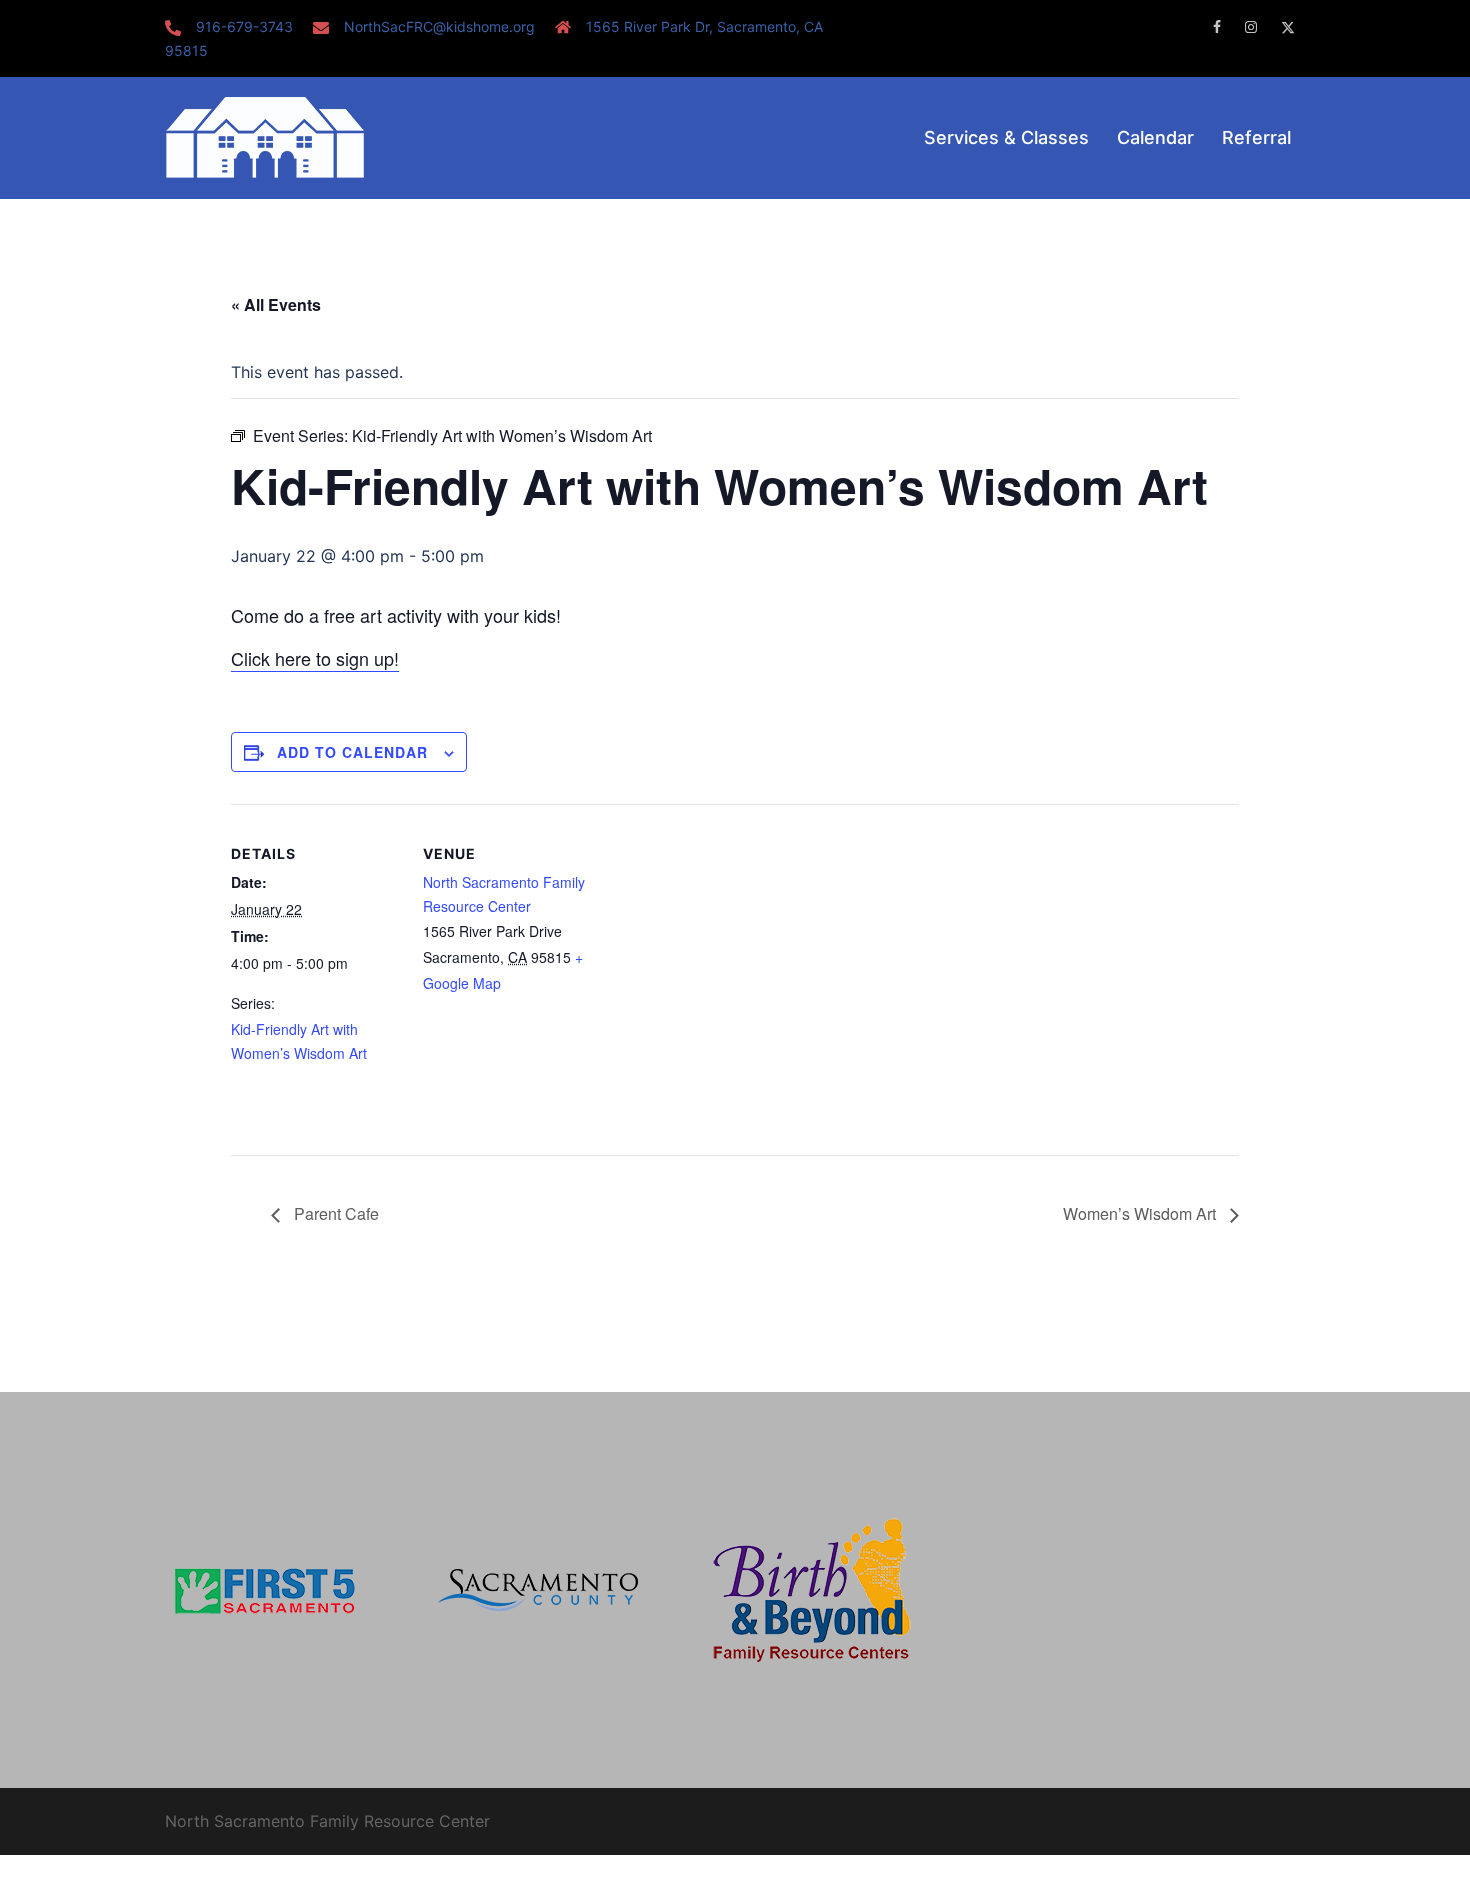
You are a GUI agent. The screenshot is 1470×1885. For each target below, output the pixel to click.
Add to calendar (352, 752)
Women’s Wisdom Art (1141, 1213)
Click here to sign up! (315, 658)
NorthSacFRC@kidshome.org (439, 26)
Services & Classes (1006, 137)
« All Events (276, 304)
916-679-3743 (244, 26)
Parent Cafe (334, 1213)
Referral (1256, 137)
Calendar (1155, 137)
